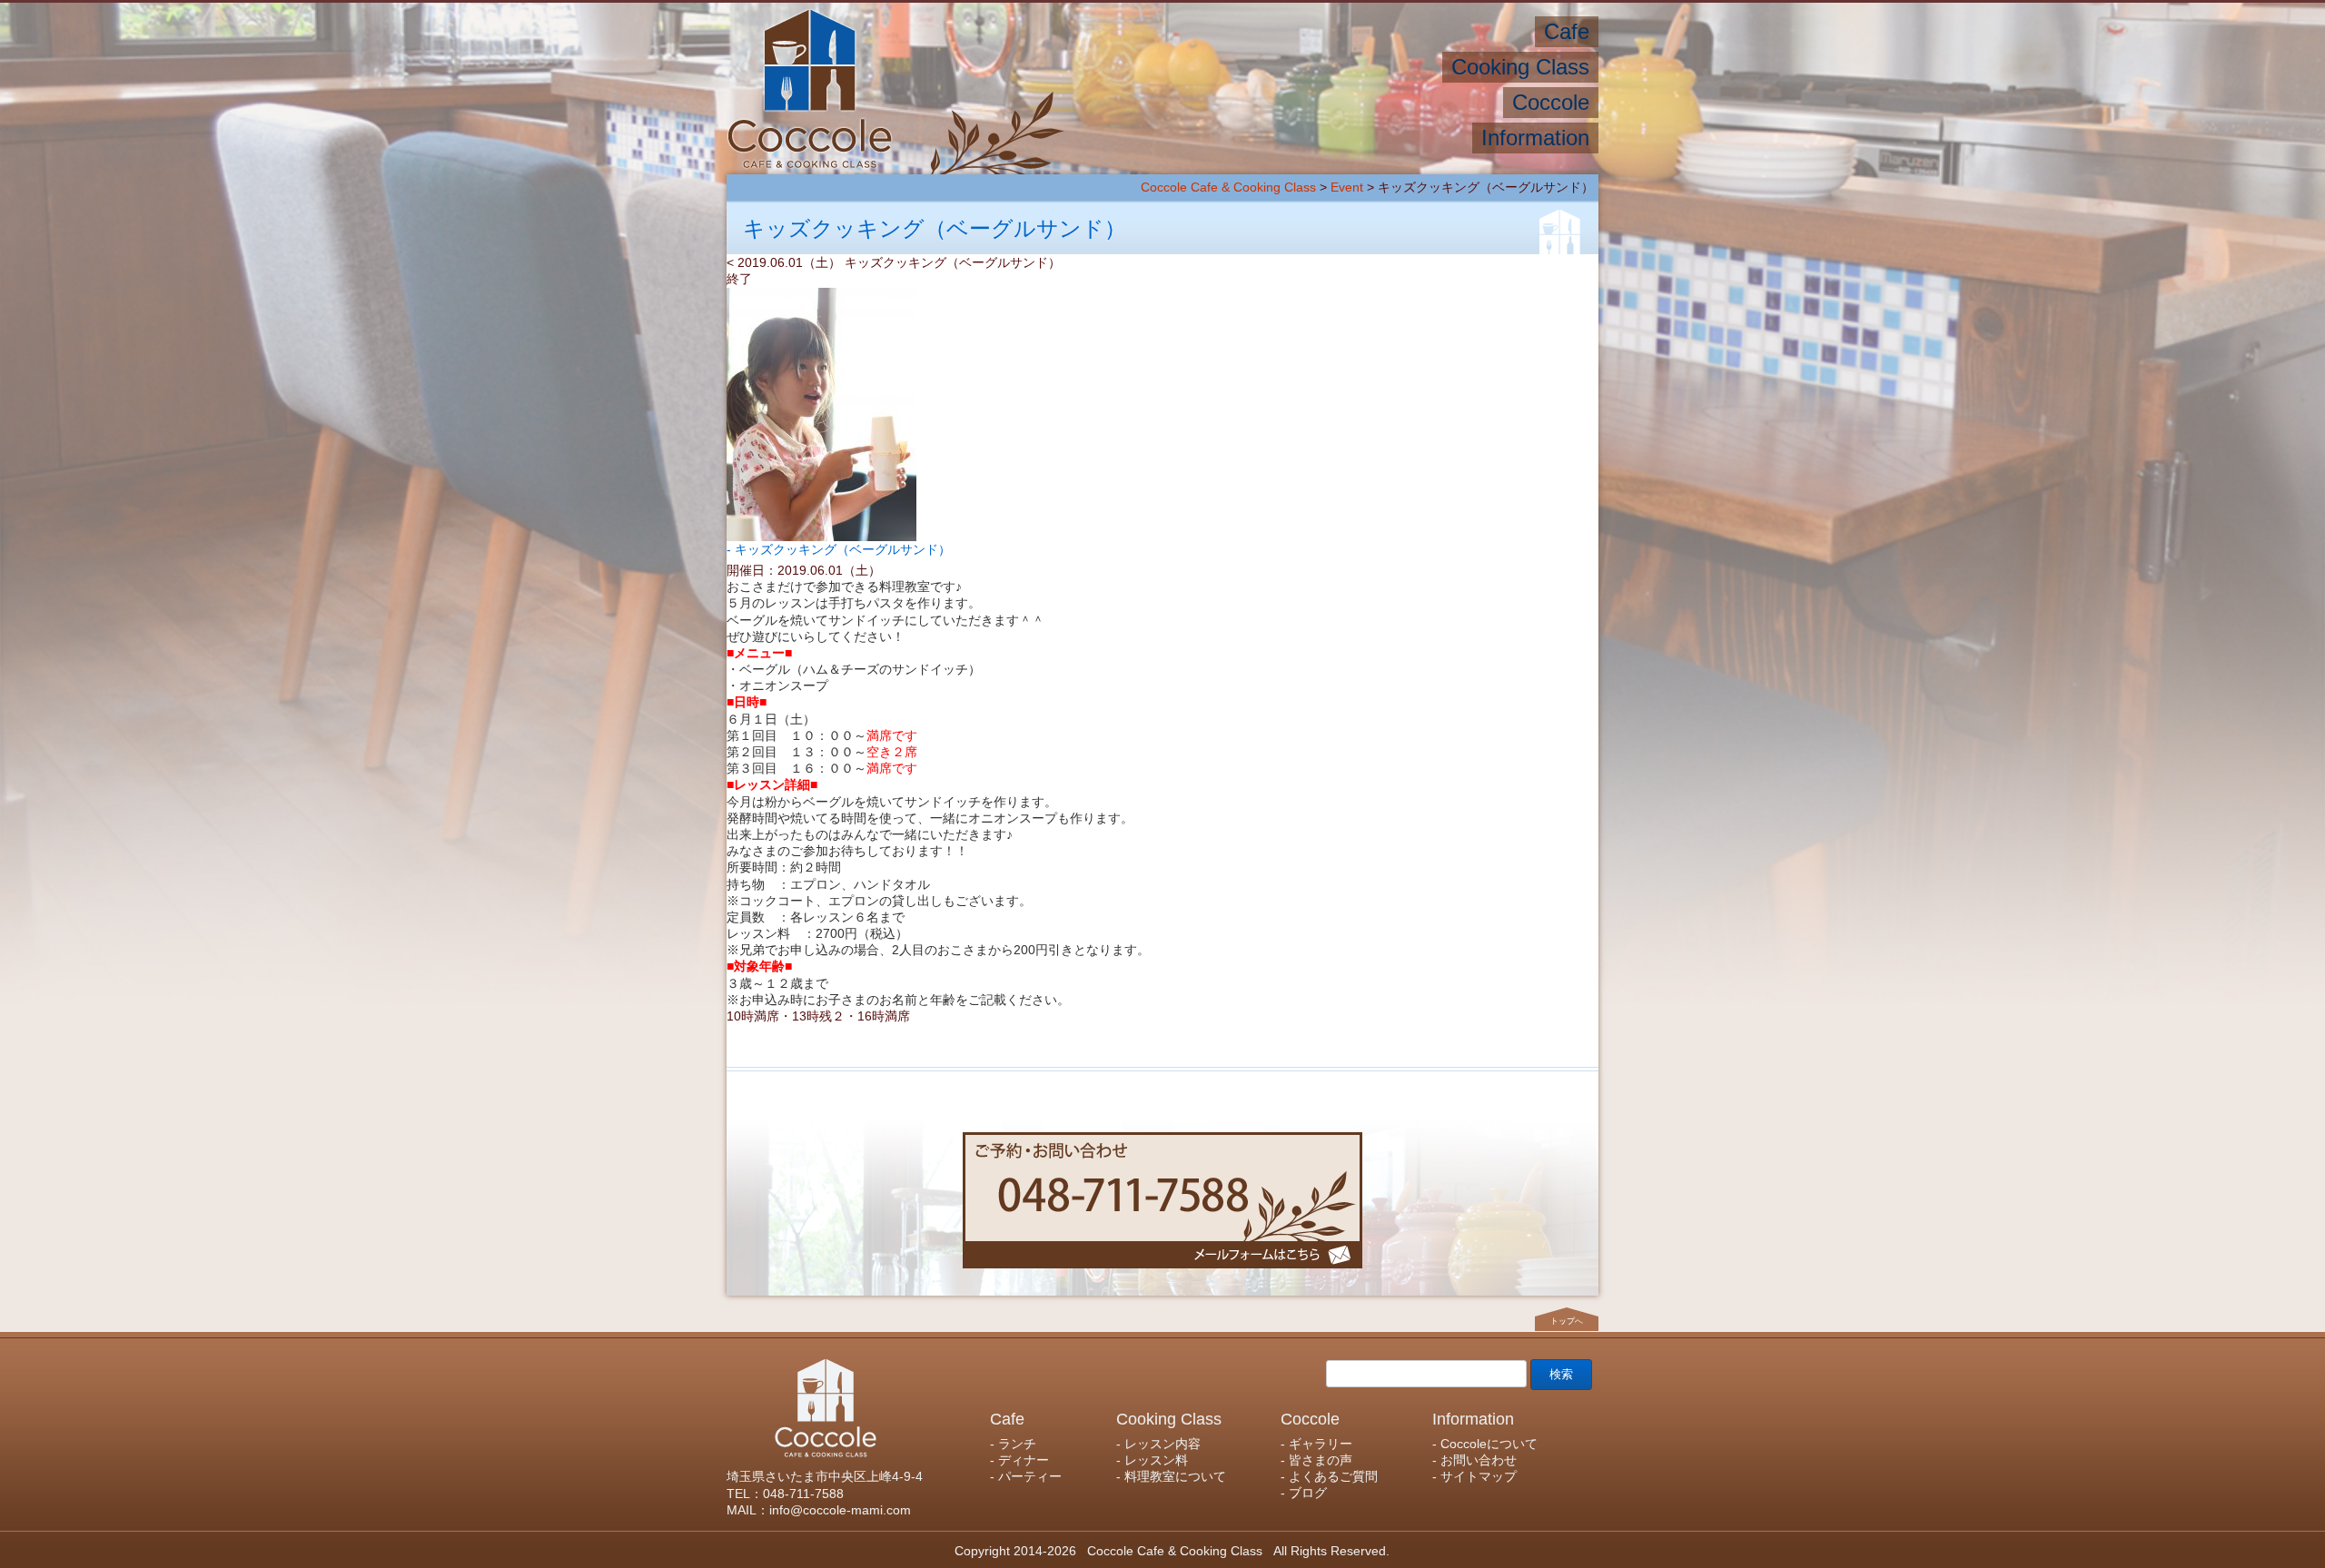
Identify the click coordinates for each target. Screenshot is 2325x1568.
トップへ (1567, 1321)
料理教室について (1165, 67)
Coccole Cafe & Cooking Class (1228, 187)
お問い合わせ (1281, 138)
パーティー (1343, 31)
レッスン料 (1284, 67)
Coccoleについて (1405, 138)
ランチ (1503, 31)
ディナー (1430, 31)
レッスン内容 (1387, 67)
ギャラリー (1455, 102)
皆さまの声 (1360, 102)
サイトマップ (1171, 138)
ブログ (1154, 102)
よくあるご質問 (1249, 102)
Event (1347, 187)
